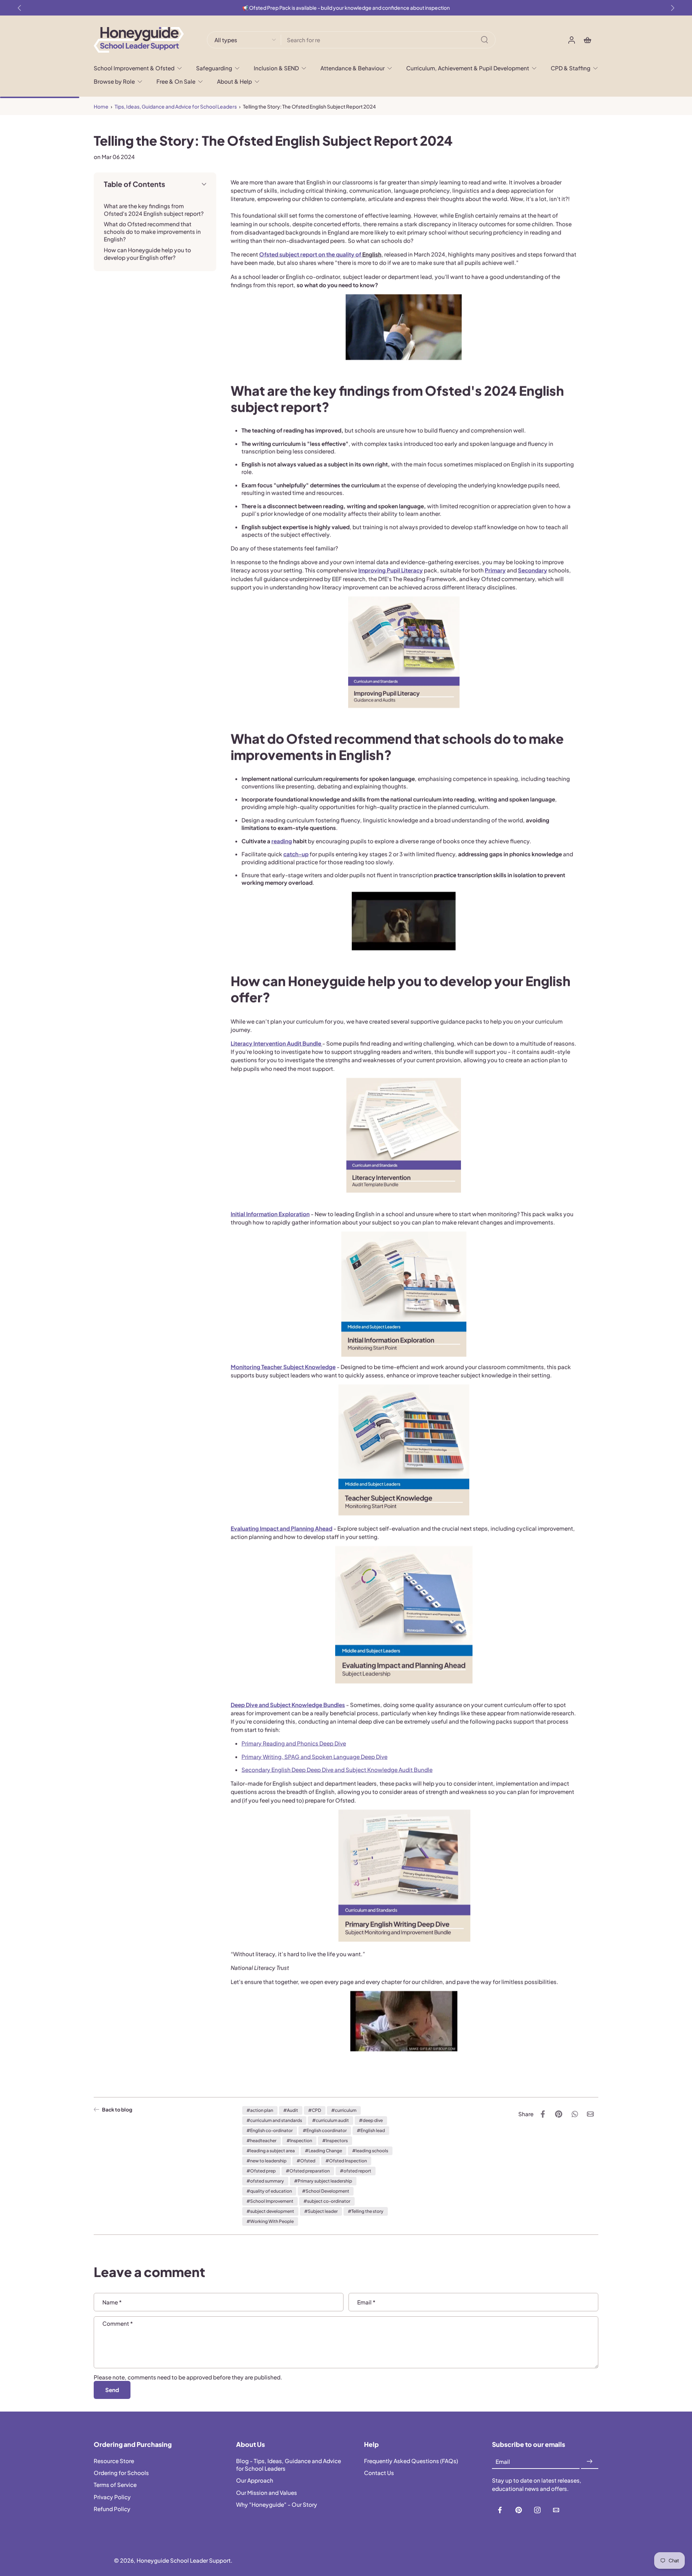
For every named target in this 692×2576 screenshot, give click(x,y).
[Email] (556, 2510)
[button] (155, 184)
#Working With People (270, 2221)
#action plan (260, 2110)
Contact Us (379, 2473)
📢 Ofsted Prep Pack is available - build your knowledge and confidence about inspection (346, 8)
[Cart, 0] (587, 40)
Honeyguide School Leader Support (184, 2561)
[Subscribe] (590, 2462)
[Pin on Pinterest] (559, 2114)
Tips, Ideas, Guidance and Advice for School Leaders (176, 107)
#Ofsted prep (261, 2171)
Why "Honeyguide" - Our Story (277, 2504)
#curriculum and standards (274, 2120)
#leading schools (370, 2151)
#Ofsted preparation (308, 2171)
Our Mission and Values (267, 2493)
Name (112, 2302)
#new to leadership (267, 2161)
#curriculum (344, 2110)
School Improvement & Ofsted (134, 68)
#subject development (270, 2211)
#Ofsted (306, 2161)
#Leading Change (323, 2151)
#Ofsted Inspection (346, 2161)
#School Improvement (270, 2201)
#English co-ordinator (270, 2130)
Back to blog (117, 2110)
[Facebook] (500, 2510)
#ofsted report (356, 2171)
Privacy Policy (112, 2497)
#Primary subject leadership (323, 2181)
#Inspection (299, 2141)
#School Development (326, 2191)
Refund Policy (112, 2509)
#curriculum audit (331, 2120)
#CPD (315, 2110)
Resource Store (114, 2461)
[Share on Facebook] (543, 2114)
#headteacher (261, 2141)
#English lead (371, 2130)
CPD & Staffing (571, 68)
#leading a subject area (271, 2151)
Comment (118, 2323)
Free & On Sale (176, 81)
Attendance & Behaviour (352, 68)
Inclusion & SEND (276, 68)
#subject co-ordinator (327, 2201)
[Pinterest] (519, 2510)
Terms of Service (115, 2485)
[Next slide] (673, 8)
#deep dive (371, 2120)
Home (101, 107)
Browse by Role (114, 81)
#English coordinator (325, 2130)
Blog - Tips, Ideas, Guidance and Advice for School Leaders (289, 2465)
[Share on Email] (590, 2114)
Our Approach (255, 2481)
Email (366, 2302)
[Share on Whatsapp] (575, 2114)
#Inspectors (335, 2141)
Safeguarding (214, 68)
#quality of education (269, 2191)
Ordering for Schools (121, 2473)
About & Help (234, 81)
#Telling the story (366, 2211)
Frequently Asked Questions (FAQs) (411, 2461)
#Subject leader (321, 2211)
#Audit (291, 2110)
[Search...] (484, 40)
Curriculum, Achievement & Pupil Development (468, 68)
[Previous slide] (19, 8)
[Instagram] (537, 2510)
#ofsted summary (265, 2181)
